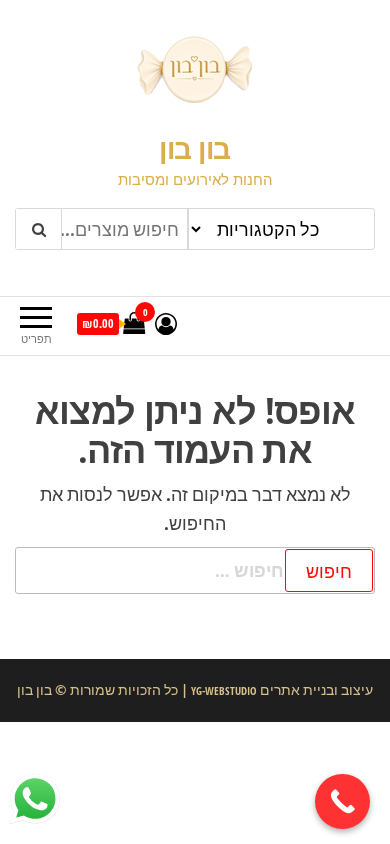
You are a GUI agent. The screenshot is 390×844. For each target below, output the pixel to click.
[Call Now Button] (342, 801)
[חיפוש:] (195, 570)
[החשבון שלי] (166, 323)
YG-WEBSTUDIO (222, 690)
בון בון (194, 148)
